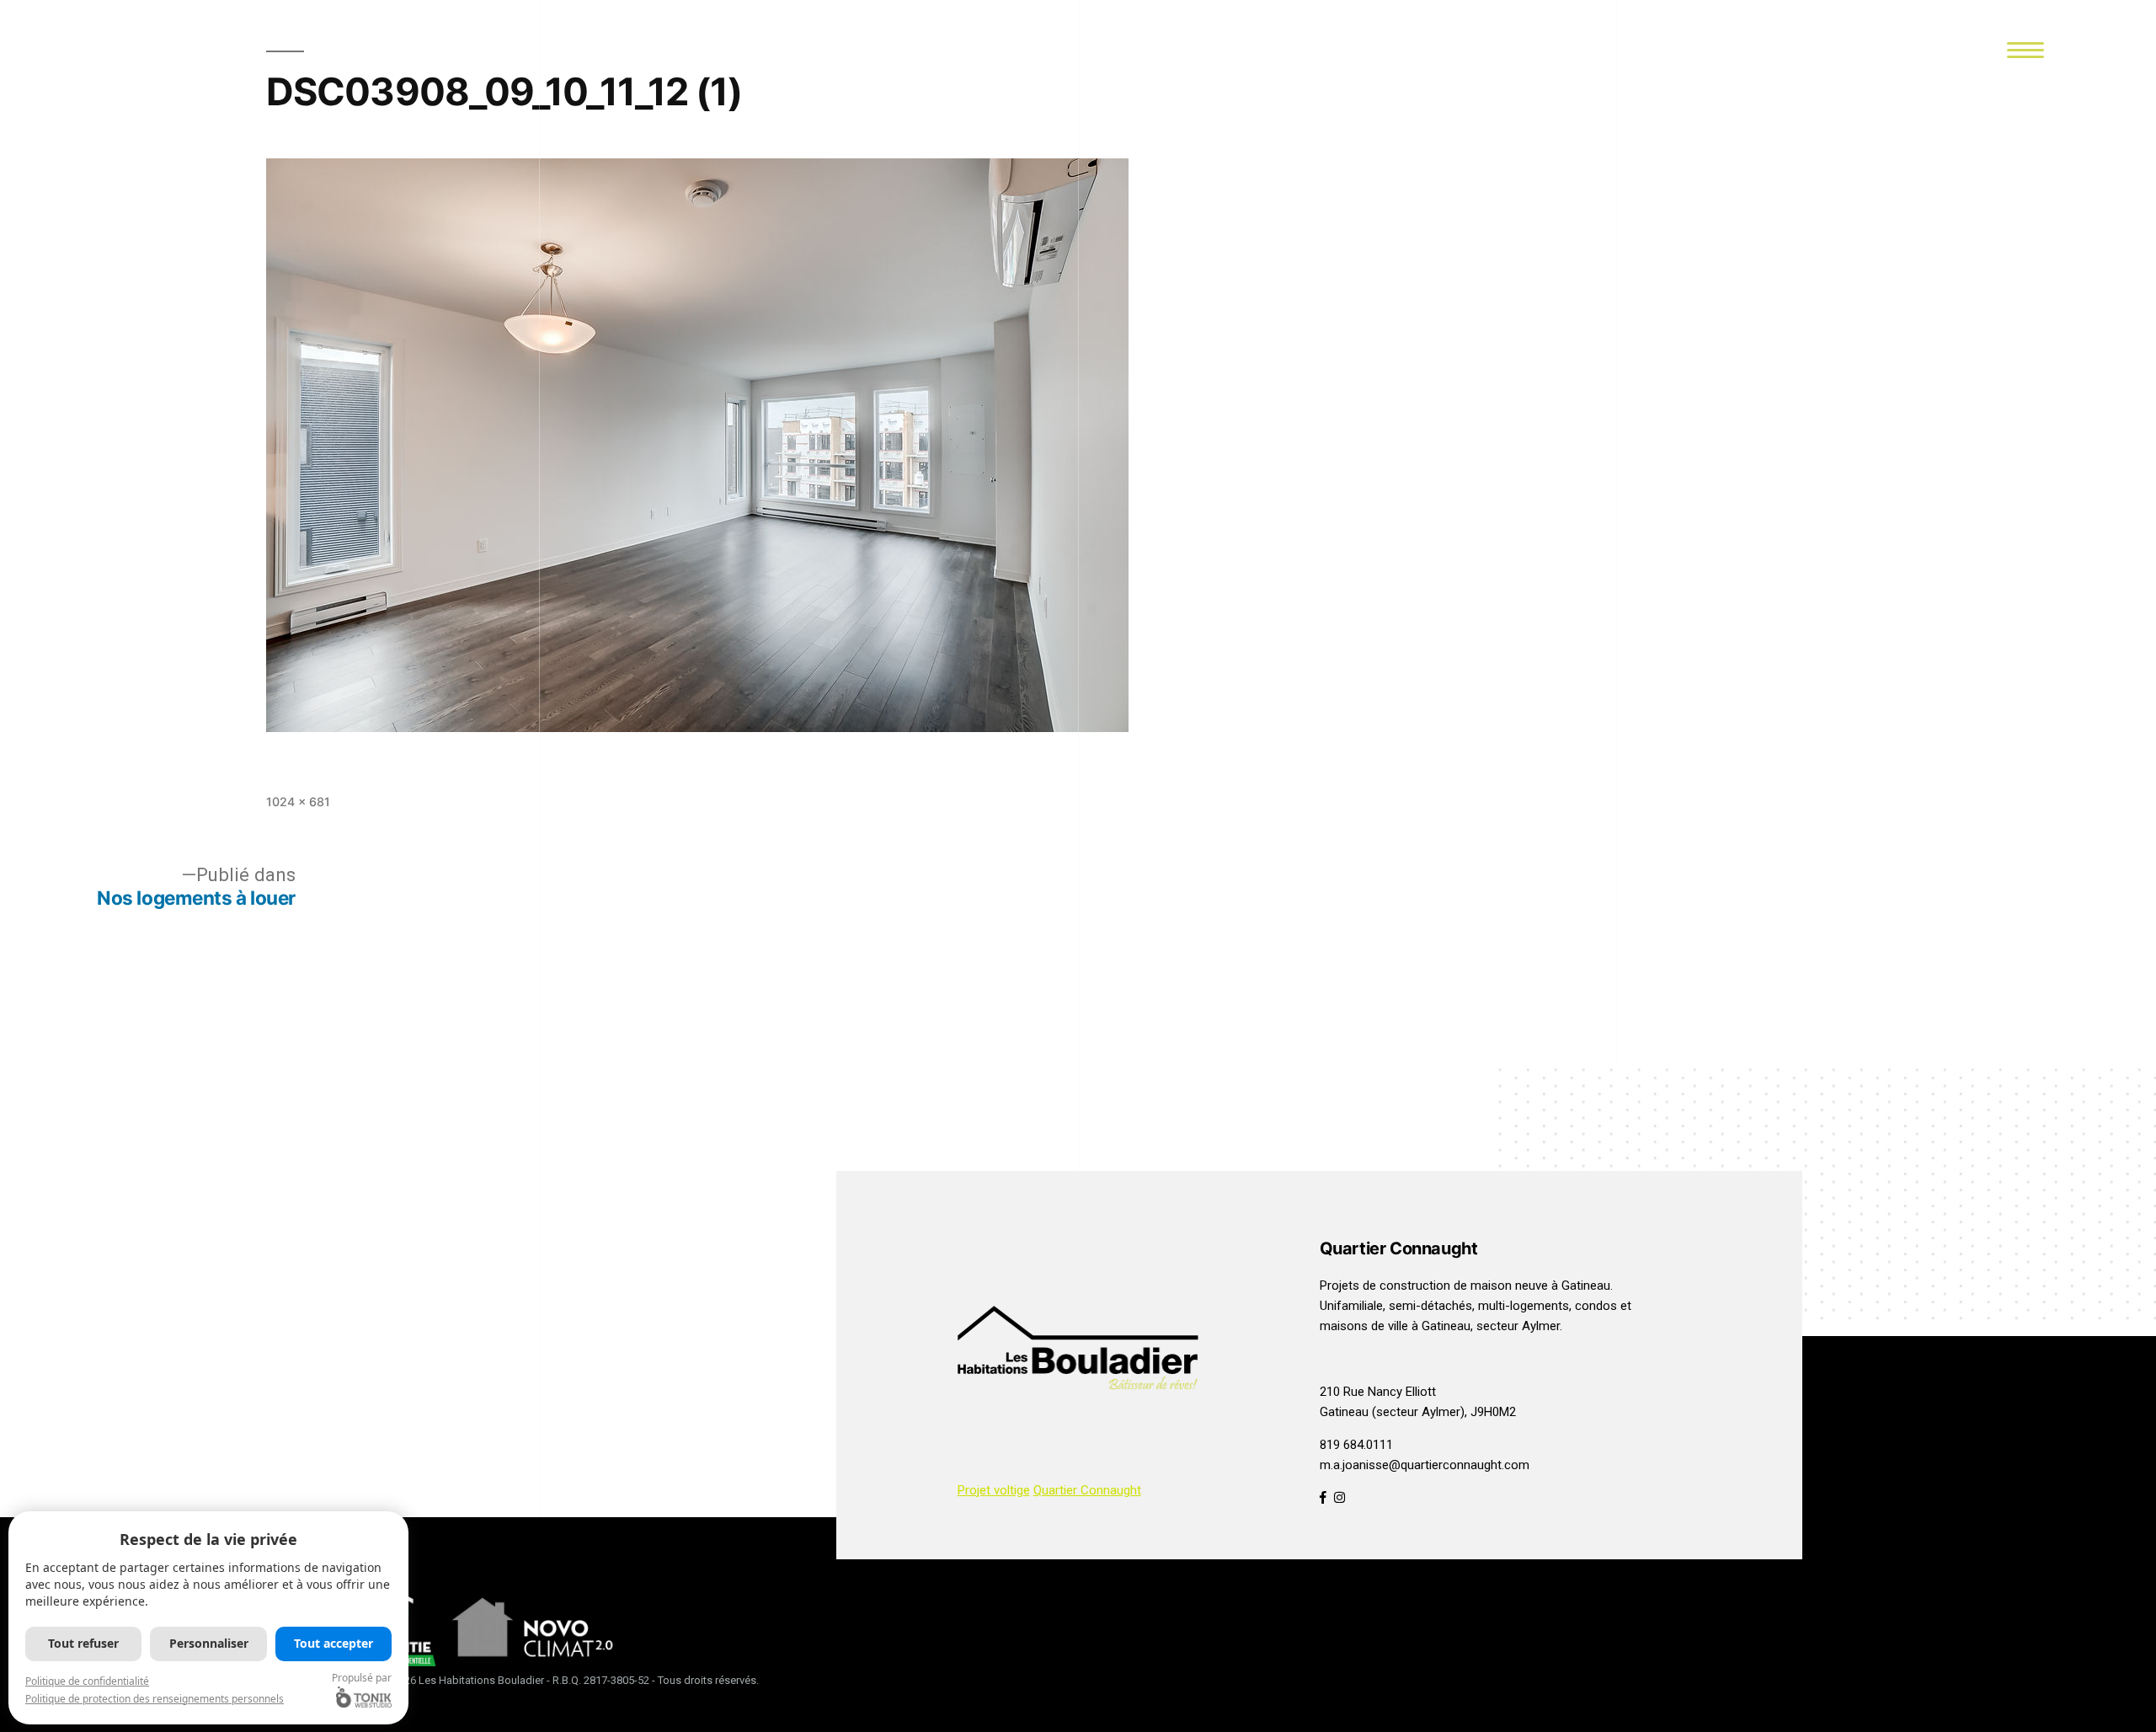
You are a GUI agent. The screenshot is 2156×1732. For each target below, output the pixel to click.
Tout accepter (334, 1643)
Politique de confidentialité (87, 1681)
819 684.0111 (1356, 1445)
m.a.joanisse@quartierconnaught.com (1425, 1465)
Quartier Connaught (1087, 1490)
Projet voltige (994, 1490)
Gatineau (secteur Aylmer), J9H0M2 (1418, 1412)
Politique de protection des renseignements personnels (155, 1699)
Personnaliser (209, 1643)
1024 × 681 (298, 802)
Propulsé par (362, 1678)
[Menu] (2025, 48)
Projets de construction (1385, 1286)
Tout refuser (83, 1643)
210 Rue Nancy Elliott (1378, 1392)
